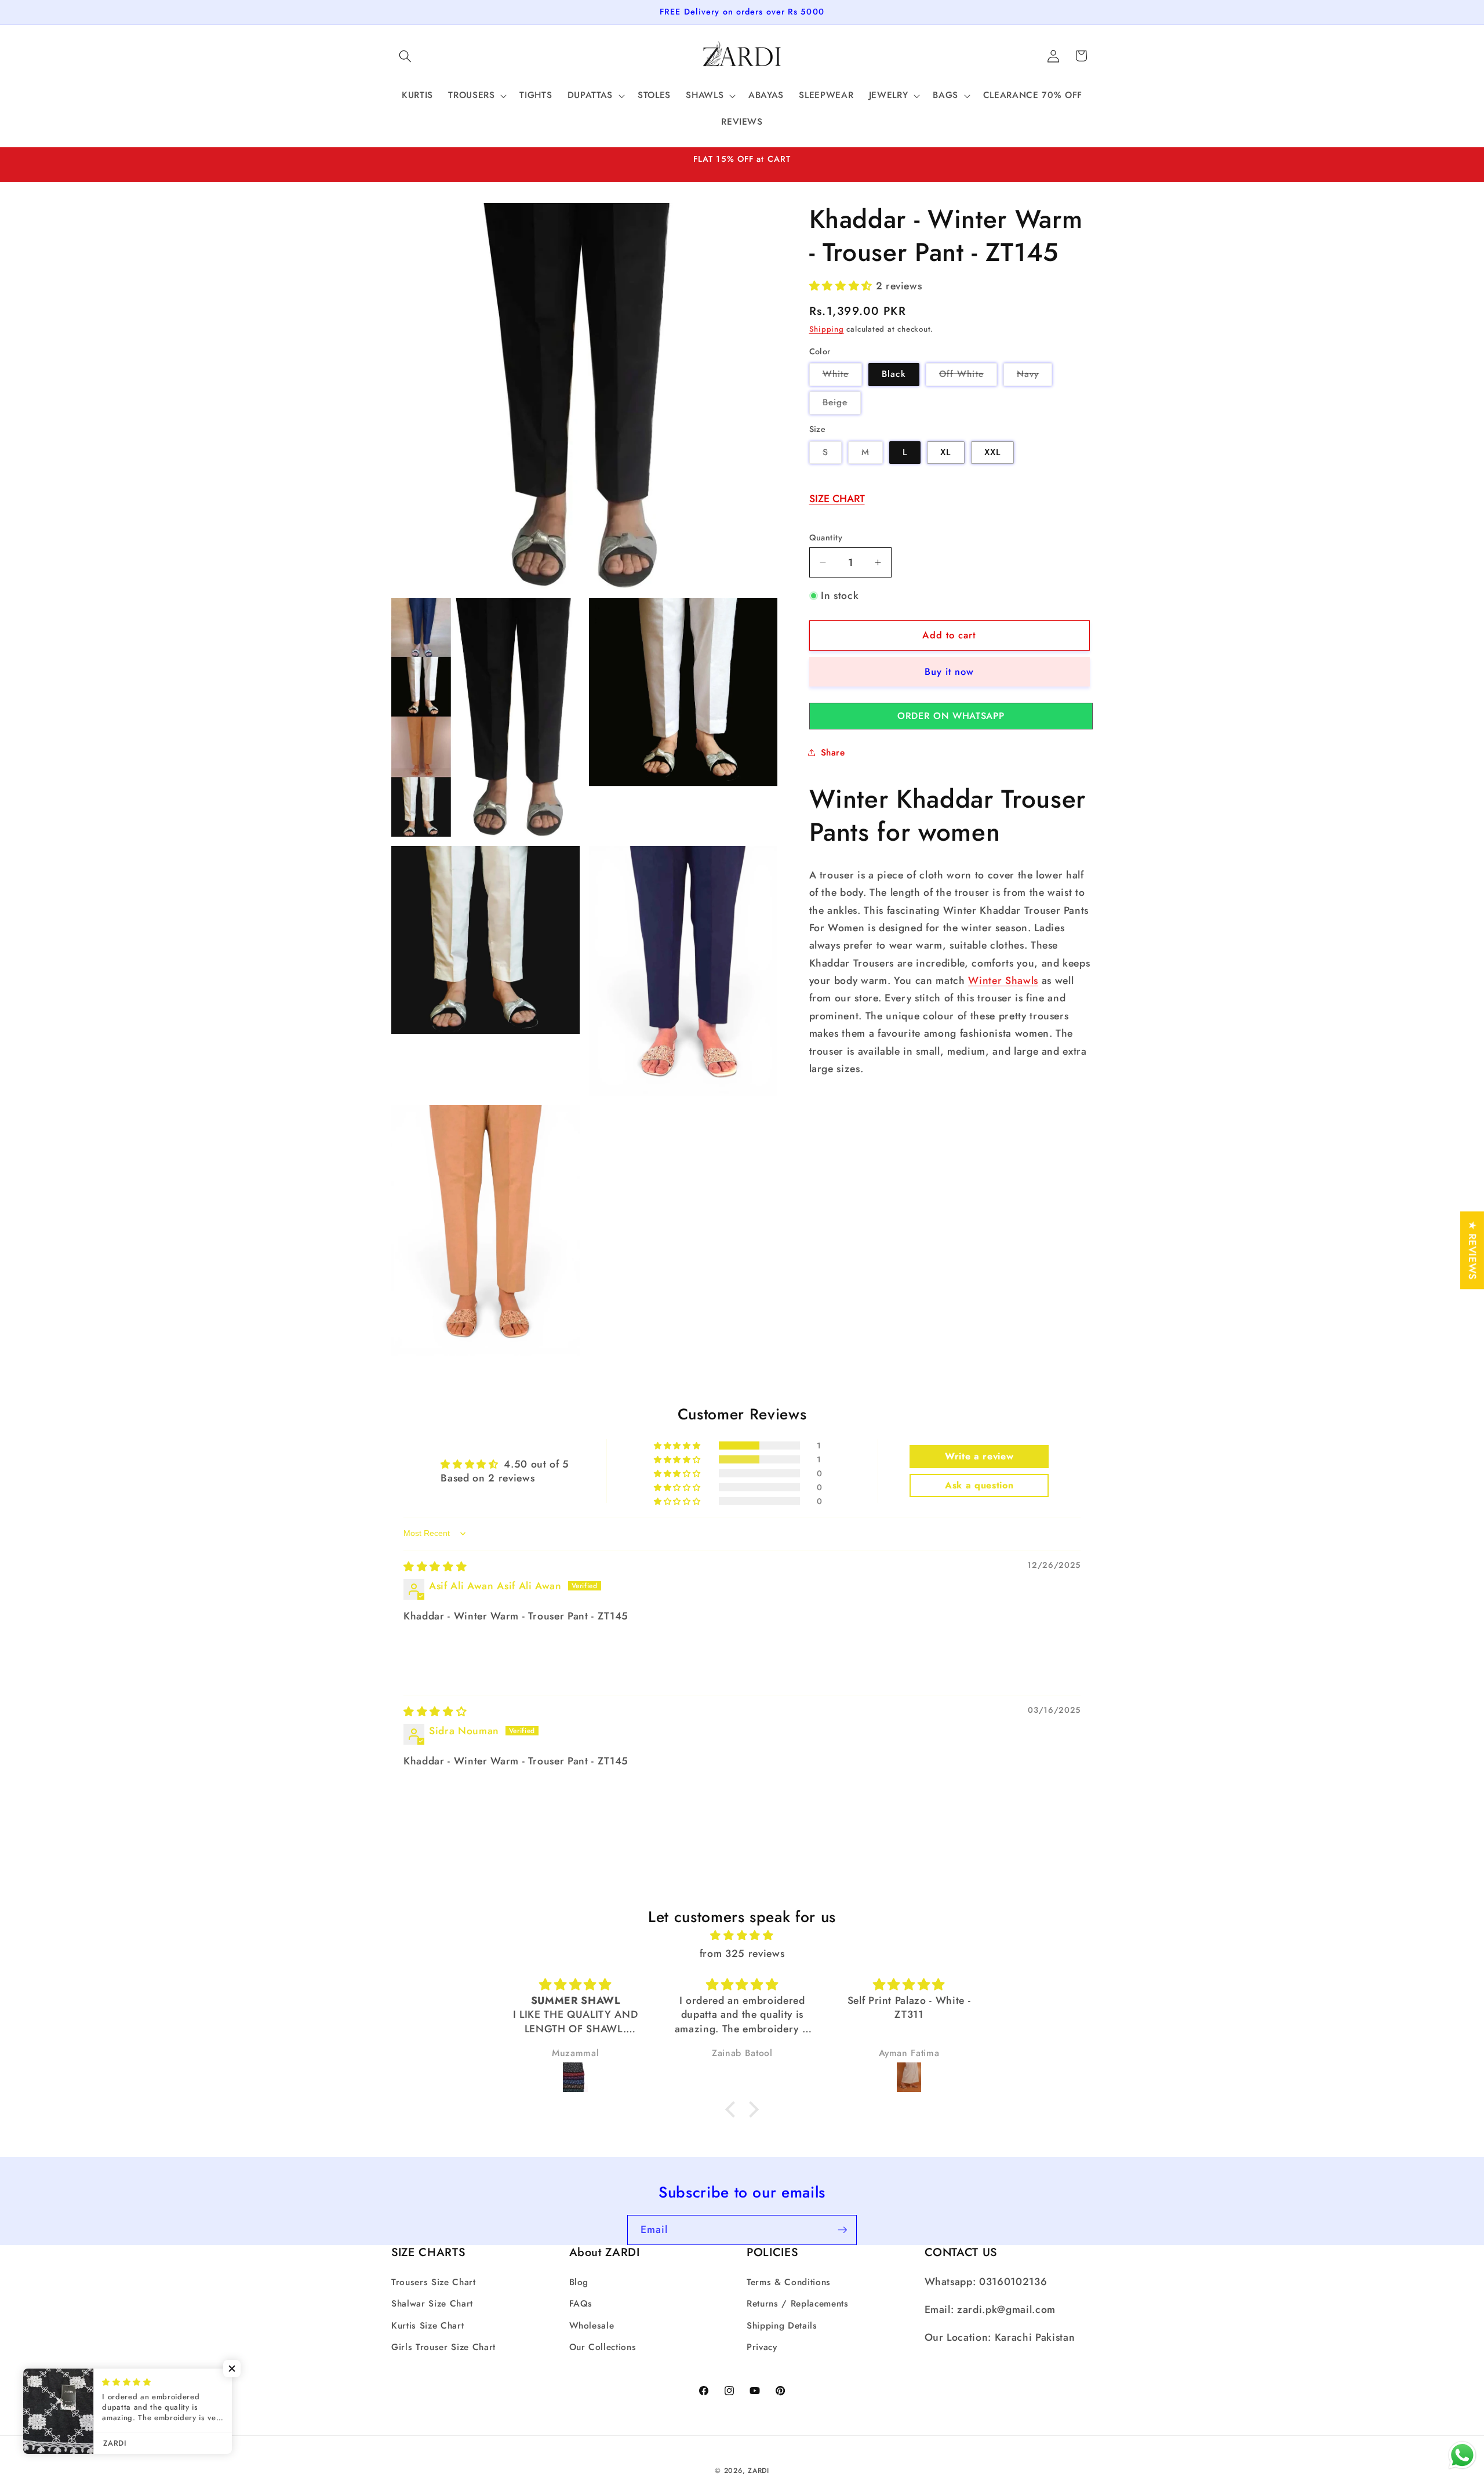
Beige (842, 405)
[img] (435, 1567)
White (843, 376)
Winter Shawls (1003, 980)
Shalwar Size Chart (432, 2304)
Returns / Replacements (798, 2304)
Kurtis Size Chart (428, 2326)
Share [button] (833, 753)
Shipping (827, 329)
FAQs (581, 2304)
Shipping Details (782, 2326)
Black (894, 374)
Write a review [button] (979, 1456)
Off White (968, 376)
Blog (579, 2282)
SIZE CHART (837, 498)
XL (945, 452)
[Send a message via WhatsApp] (1462, 2455)
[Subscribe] (842, 2230)
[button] (405, 56)
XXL (992, 452)
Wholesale (592, 2326)
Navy (1034, 376)
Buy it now (950, 671)
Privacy (762, 2347)
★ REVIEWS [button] (1472, 1250)
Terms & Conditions (789, 2282)
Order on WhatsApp (951, 715)
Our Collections (603, 2347)
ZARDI (759, 2471)
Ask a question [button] (979, 1485)
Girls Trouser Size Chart (443, 2347)
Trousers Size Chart (434, 2282)
